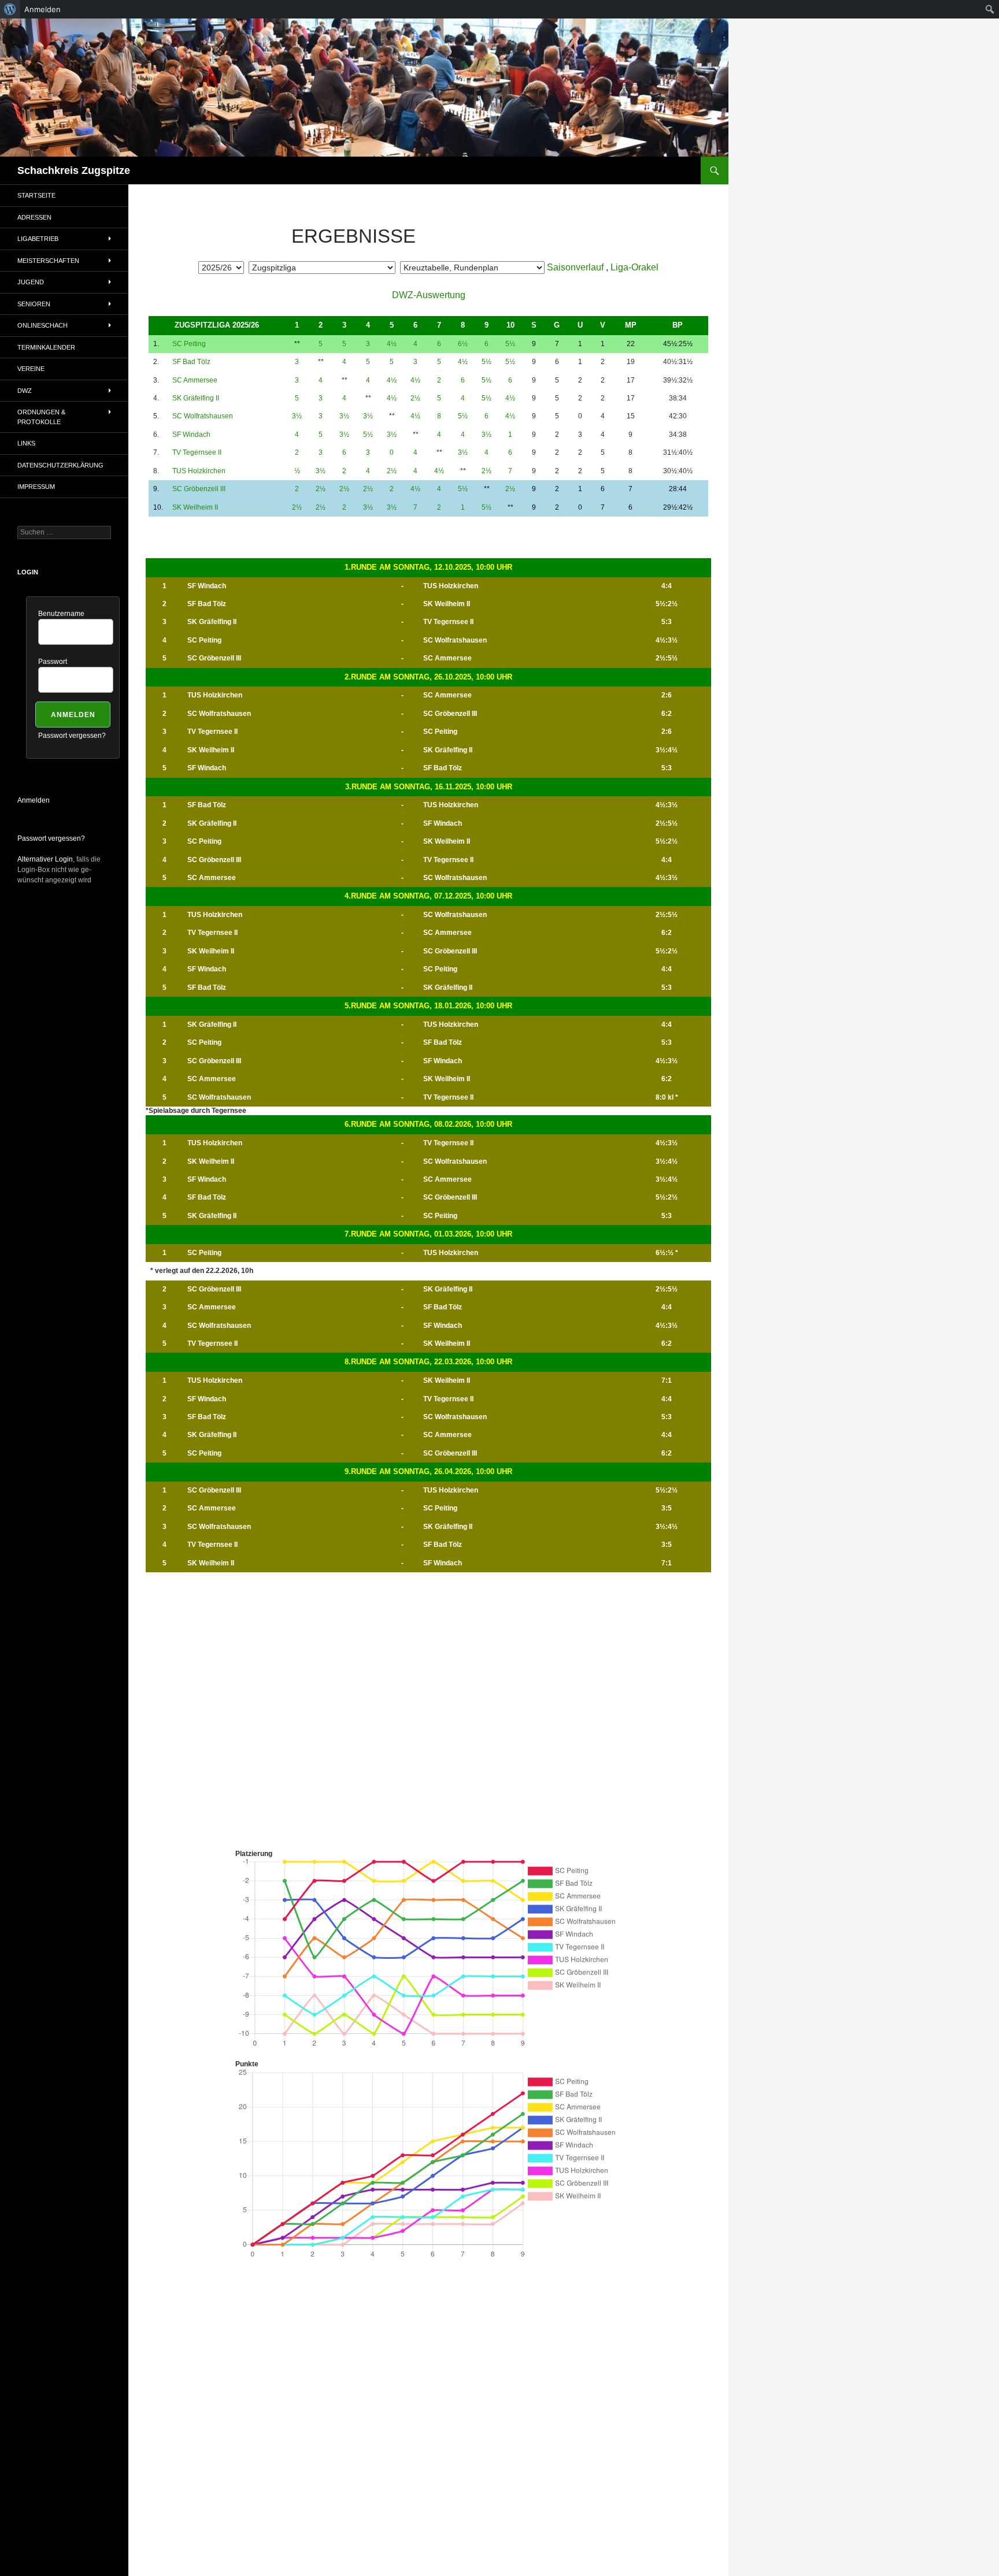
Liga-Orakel (634, 267)
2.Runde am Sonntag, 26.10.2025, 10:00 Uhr (428, 677)
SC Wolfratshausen (203, 416)
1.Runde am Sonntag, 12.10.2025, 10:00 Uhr (428, 567)
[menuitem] (10, 9)
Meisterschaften (48, 261)
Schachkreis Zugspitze (74, 170)
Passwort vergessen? (72, 736)
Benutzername (61, 614)
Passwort (53, 662)
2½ (415, 398)
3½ (297, 416)
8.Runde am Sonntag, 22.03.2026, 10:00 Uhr (428, 1362)
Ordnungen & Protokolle (41, 417)
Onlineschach (42, 325)
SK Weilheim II (195, 507)
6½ (463, 344)
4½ (392, 344)
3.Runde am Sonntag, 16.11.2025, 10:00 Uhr (429, 787)
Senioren (34, 304)
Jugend (31, 282)
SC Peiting (189, 344)
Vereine (31, 369)
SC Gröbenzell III (199, 489)
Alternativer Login (45, 859)
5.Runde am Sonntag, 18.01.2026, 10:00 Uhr (428, 1006)
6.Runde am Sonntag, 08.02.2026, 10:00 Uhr (428, 1124)
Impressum (36, 487)
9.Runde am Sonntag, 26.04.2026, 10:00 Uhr (428, 1471)
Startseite (36, 195)
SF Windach (191, 435)
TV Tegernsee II (197, 452)
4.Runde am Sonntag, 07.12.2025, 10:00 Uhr (428, 896)
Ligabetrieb (38, 239)
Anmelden (34, 800)
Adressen (34, 217)
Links (26, 443)
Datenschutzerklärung (60, 465)
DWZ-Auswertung (429, 295)
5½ (510, 344)
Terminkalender (46, 347)
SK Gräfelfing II (196, 398)
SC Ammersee (195, 380)
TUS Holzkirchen (199, 471)
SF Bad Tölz (191, 362)
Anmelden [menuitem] (42, 9)
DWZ (25, 391)
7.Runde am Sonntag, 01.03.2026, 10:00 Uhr (428, 1234)
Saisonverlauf (575, 267)
